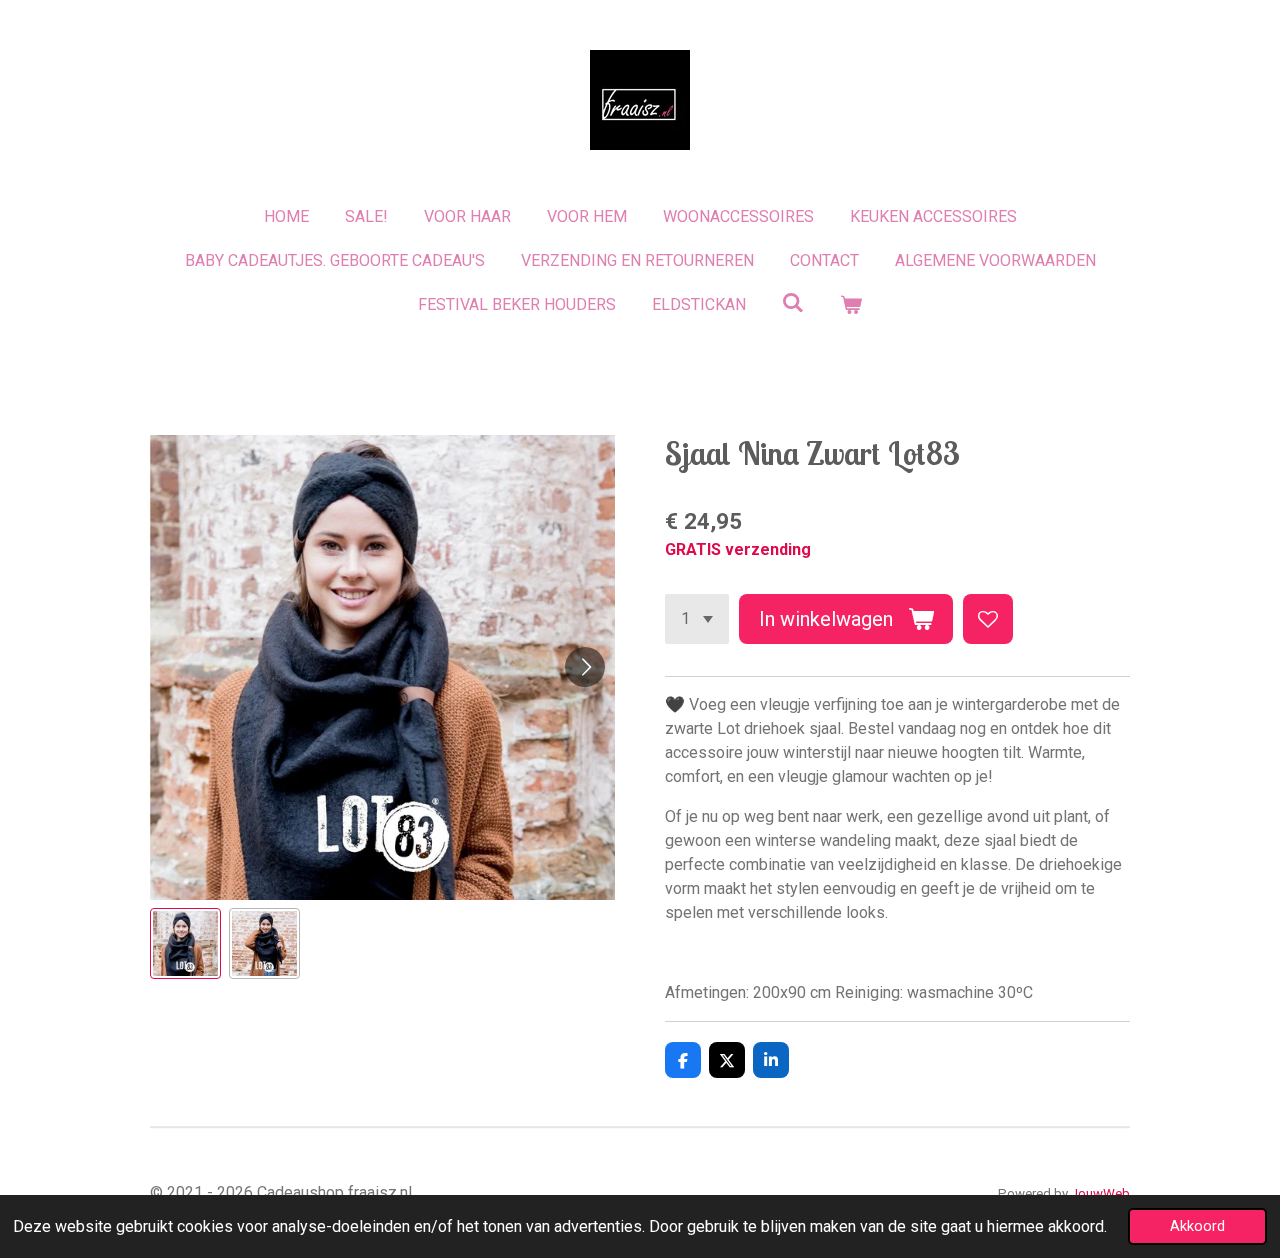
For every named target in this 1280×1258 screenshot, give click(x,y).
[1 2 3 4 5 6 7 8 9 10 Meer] (697, 619)
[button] (185, 943)
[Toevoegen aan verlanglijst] (988, 619)
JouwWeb (1100, 1193)
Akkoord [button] (1197, 1226)
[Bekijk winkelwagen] (851, 305)
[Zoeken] (793, 302)
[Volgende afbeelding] (585, 667)
